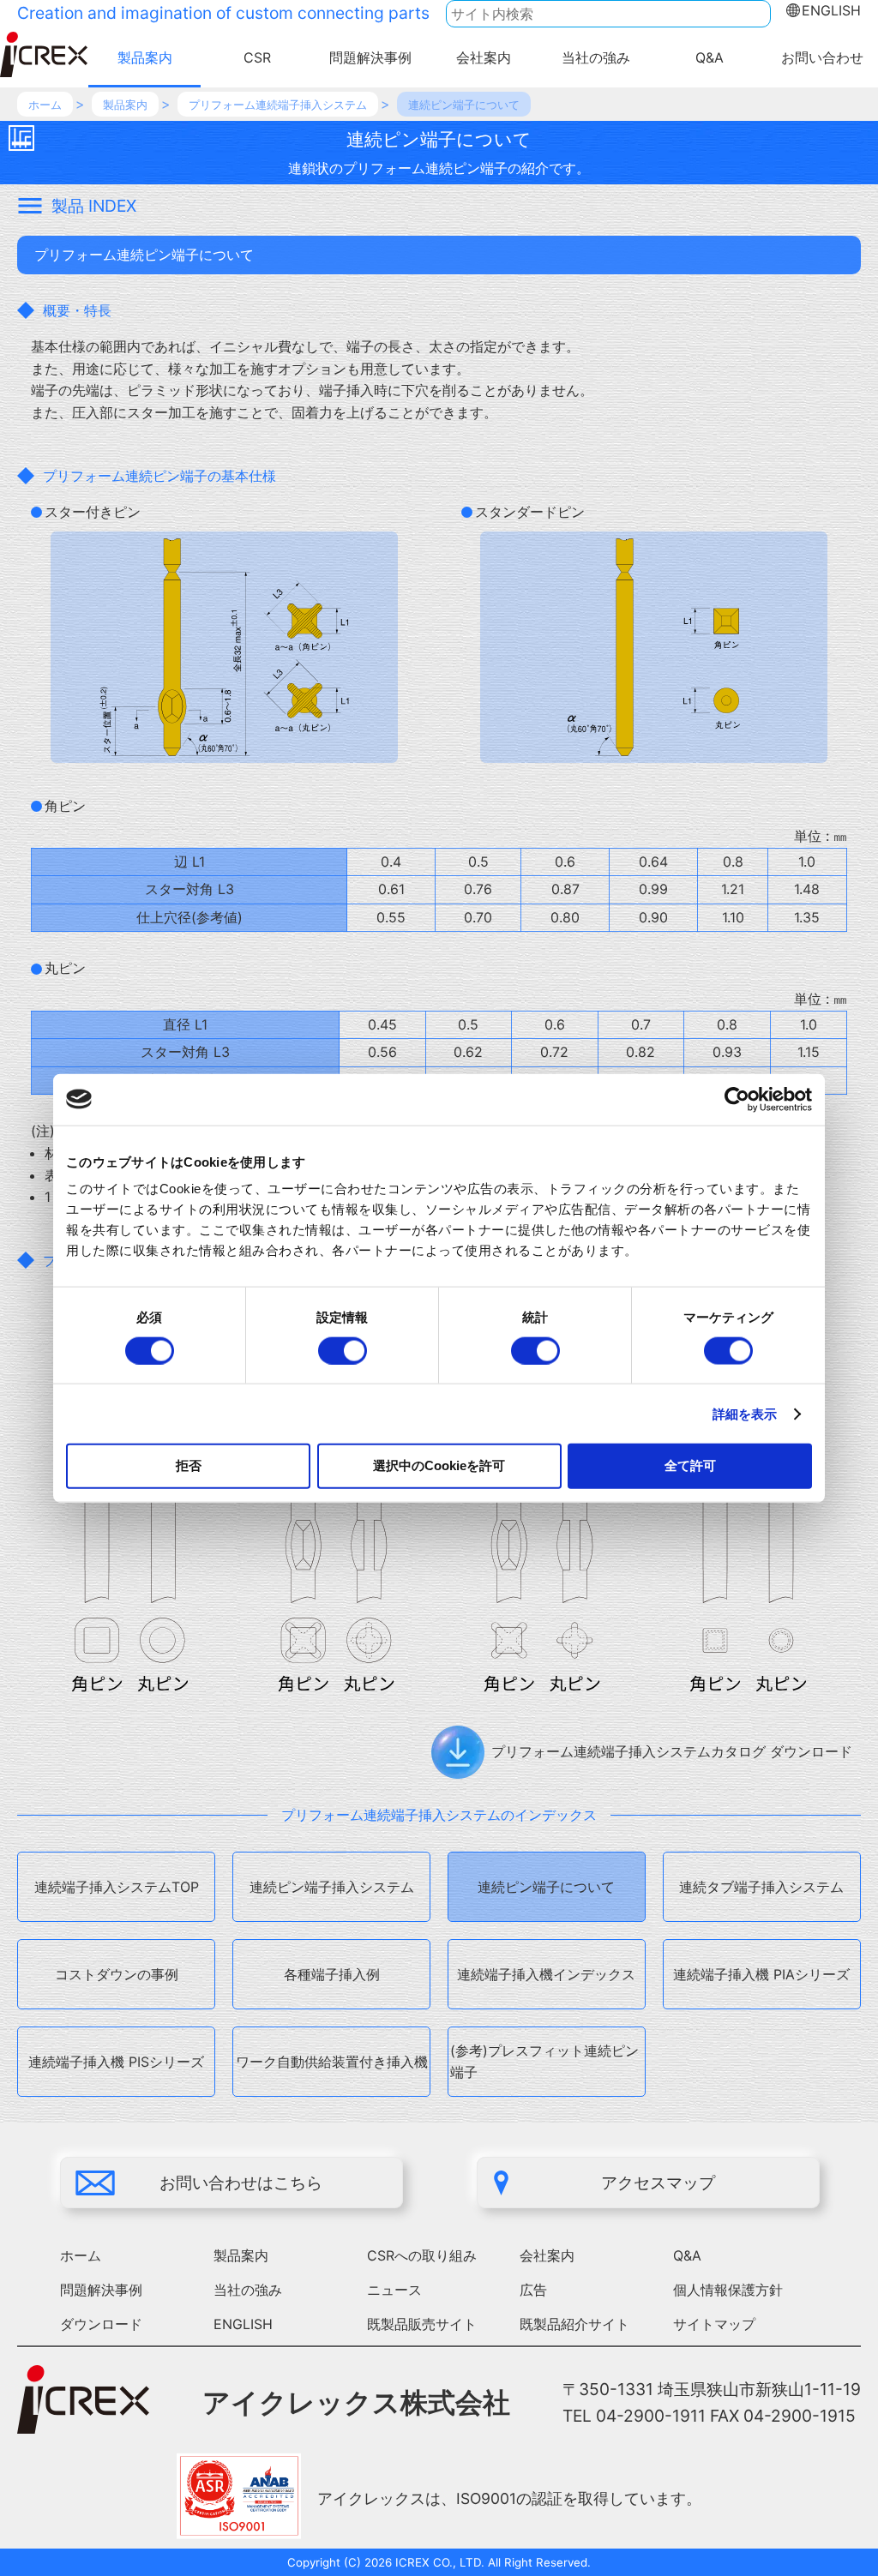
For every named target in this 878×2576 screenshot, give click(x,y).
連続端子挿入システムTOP (117, 1887)
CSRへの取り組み (422, 2255)
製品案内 (145, 57)
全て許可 (690, 1465)
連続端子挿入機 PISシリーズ (116, 2062)
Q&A (710, 57)
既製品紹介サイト (574, 2324)
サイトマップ (714, 2324)
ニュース (394, 2290)
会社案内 (484, 57)
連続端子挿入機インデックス (546, 1974)
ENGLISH (831, 10)
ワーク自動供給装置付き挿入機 (332, 2062)
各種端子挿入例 (332, 1974)
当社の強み (596, 57)
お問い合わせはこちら (241, 2183)
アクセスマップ (658, 2183)
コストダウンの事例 (117, 1974)
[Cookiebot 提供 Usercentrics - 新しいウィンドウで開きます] (737, 1099)
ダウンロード (101, 2324)
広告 (533, 2290)
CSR (257, 57)
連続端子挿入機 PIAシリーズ (761, 1974)
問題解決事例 (370, 57)
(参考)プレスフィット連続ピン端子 (544, 2062)
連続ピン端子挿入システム (332, 1887)
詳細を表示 (745, 1413)
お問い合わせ (822, 57)
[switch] (343, 1350)
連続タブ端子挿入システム (761, 1887)
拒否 (189, 1465)
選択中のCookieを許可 (439, 1465)
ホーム (81, 2255)
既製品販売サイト (422, 2324)
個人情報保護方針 (728, 2290)
